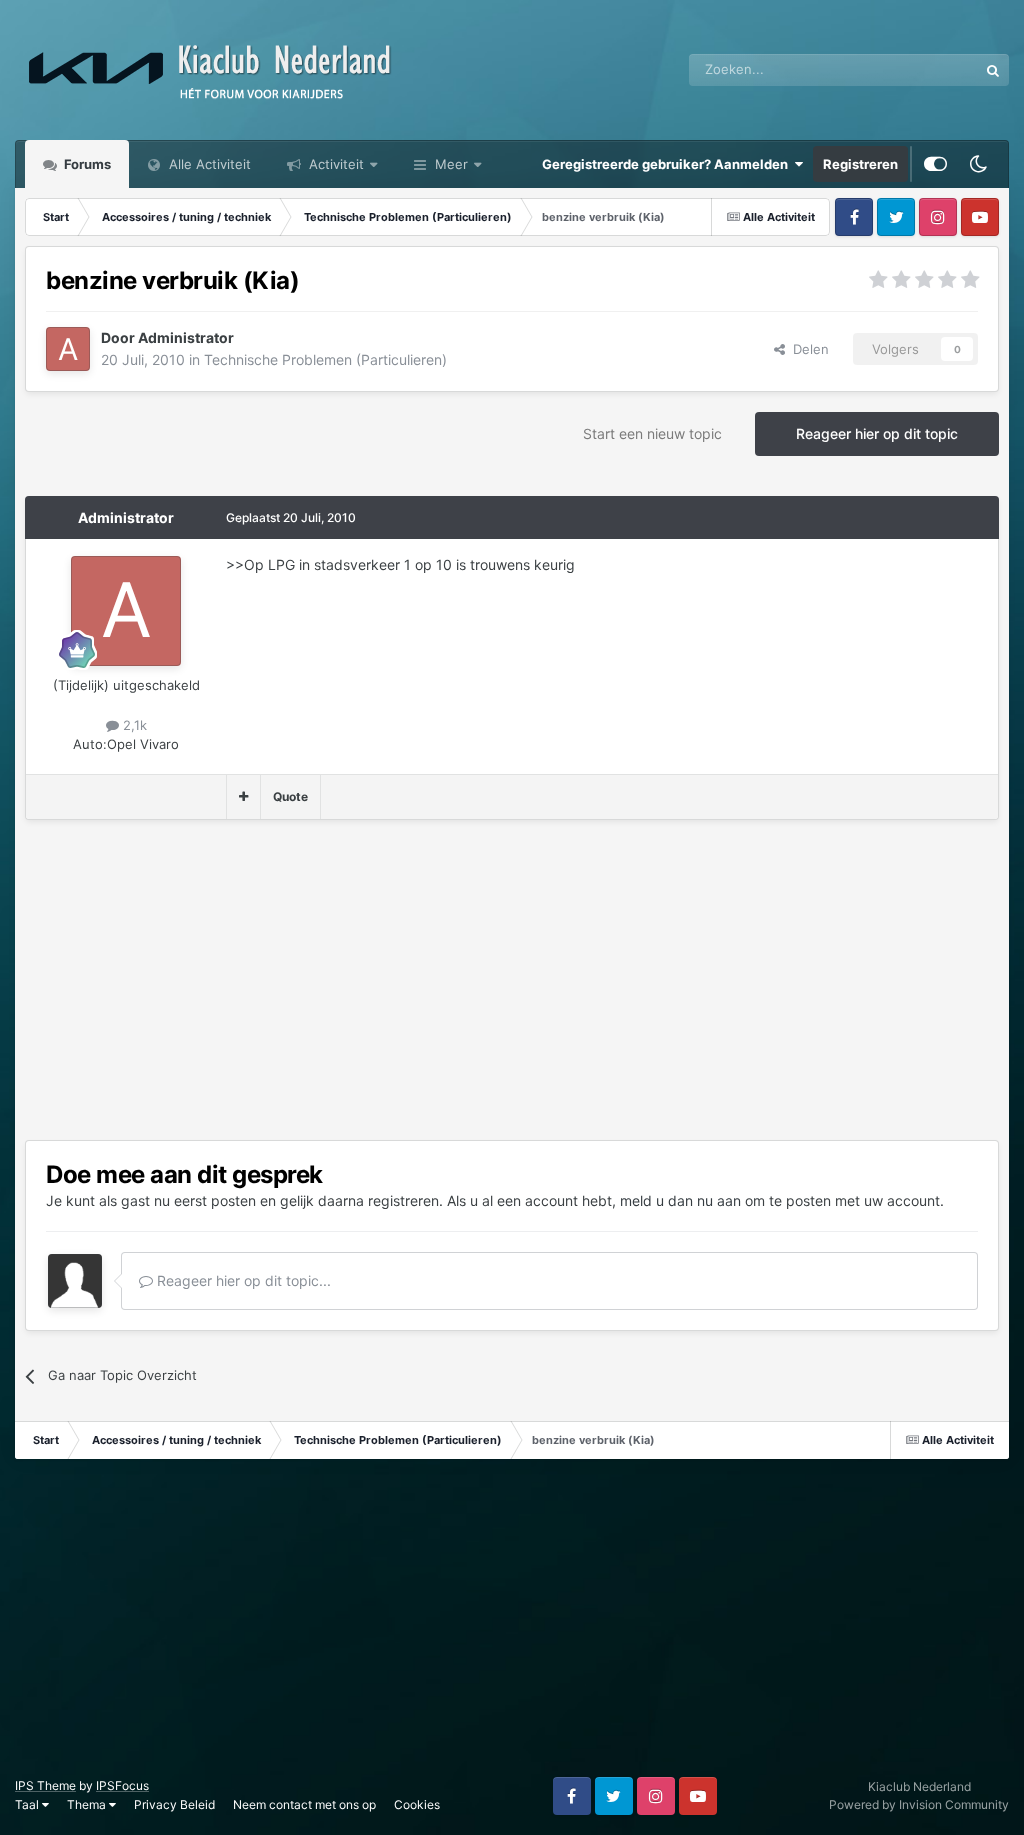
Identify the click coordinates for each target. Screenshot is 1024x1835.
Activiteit (334, 164)
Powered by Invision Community (919, 1804)
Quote (290, 796)
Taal (28, 1804)
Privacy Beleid (174, 1804)
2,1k (133, 725)
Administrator (126, 517)
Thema (88, 1804)
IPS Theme (45, 1785)
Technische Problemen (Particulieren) (325, 359)
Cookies (417, 1804)
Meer (451, 164)
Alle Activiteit (208, 164)
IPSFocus (122, 1785)
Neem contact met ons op (304, 1804)
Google (930, 69)
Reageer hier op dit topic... (242, 1280)
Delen (807, 349)
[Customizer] (935, 164)
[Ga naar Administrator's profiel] (68, 349)
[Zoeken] (993, 70)
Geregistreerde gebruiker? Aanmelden (668, 164)
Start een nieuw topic (652, 433)
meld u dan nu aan (680, 1200)
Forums (86, 164)
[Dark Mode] (978, 164)
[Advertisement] (259, 980)
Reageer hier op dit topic (877, 433)
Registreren (860, 164)
